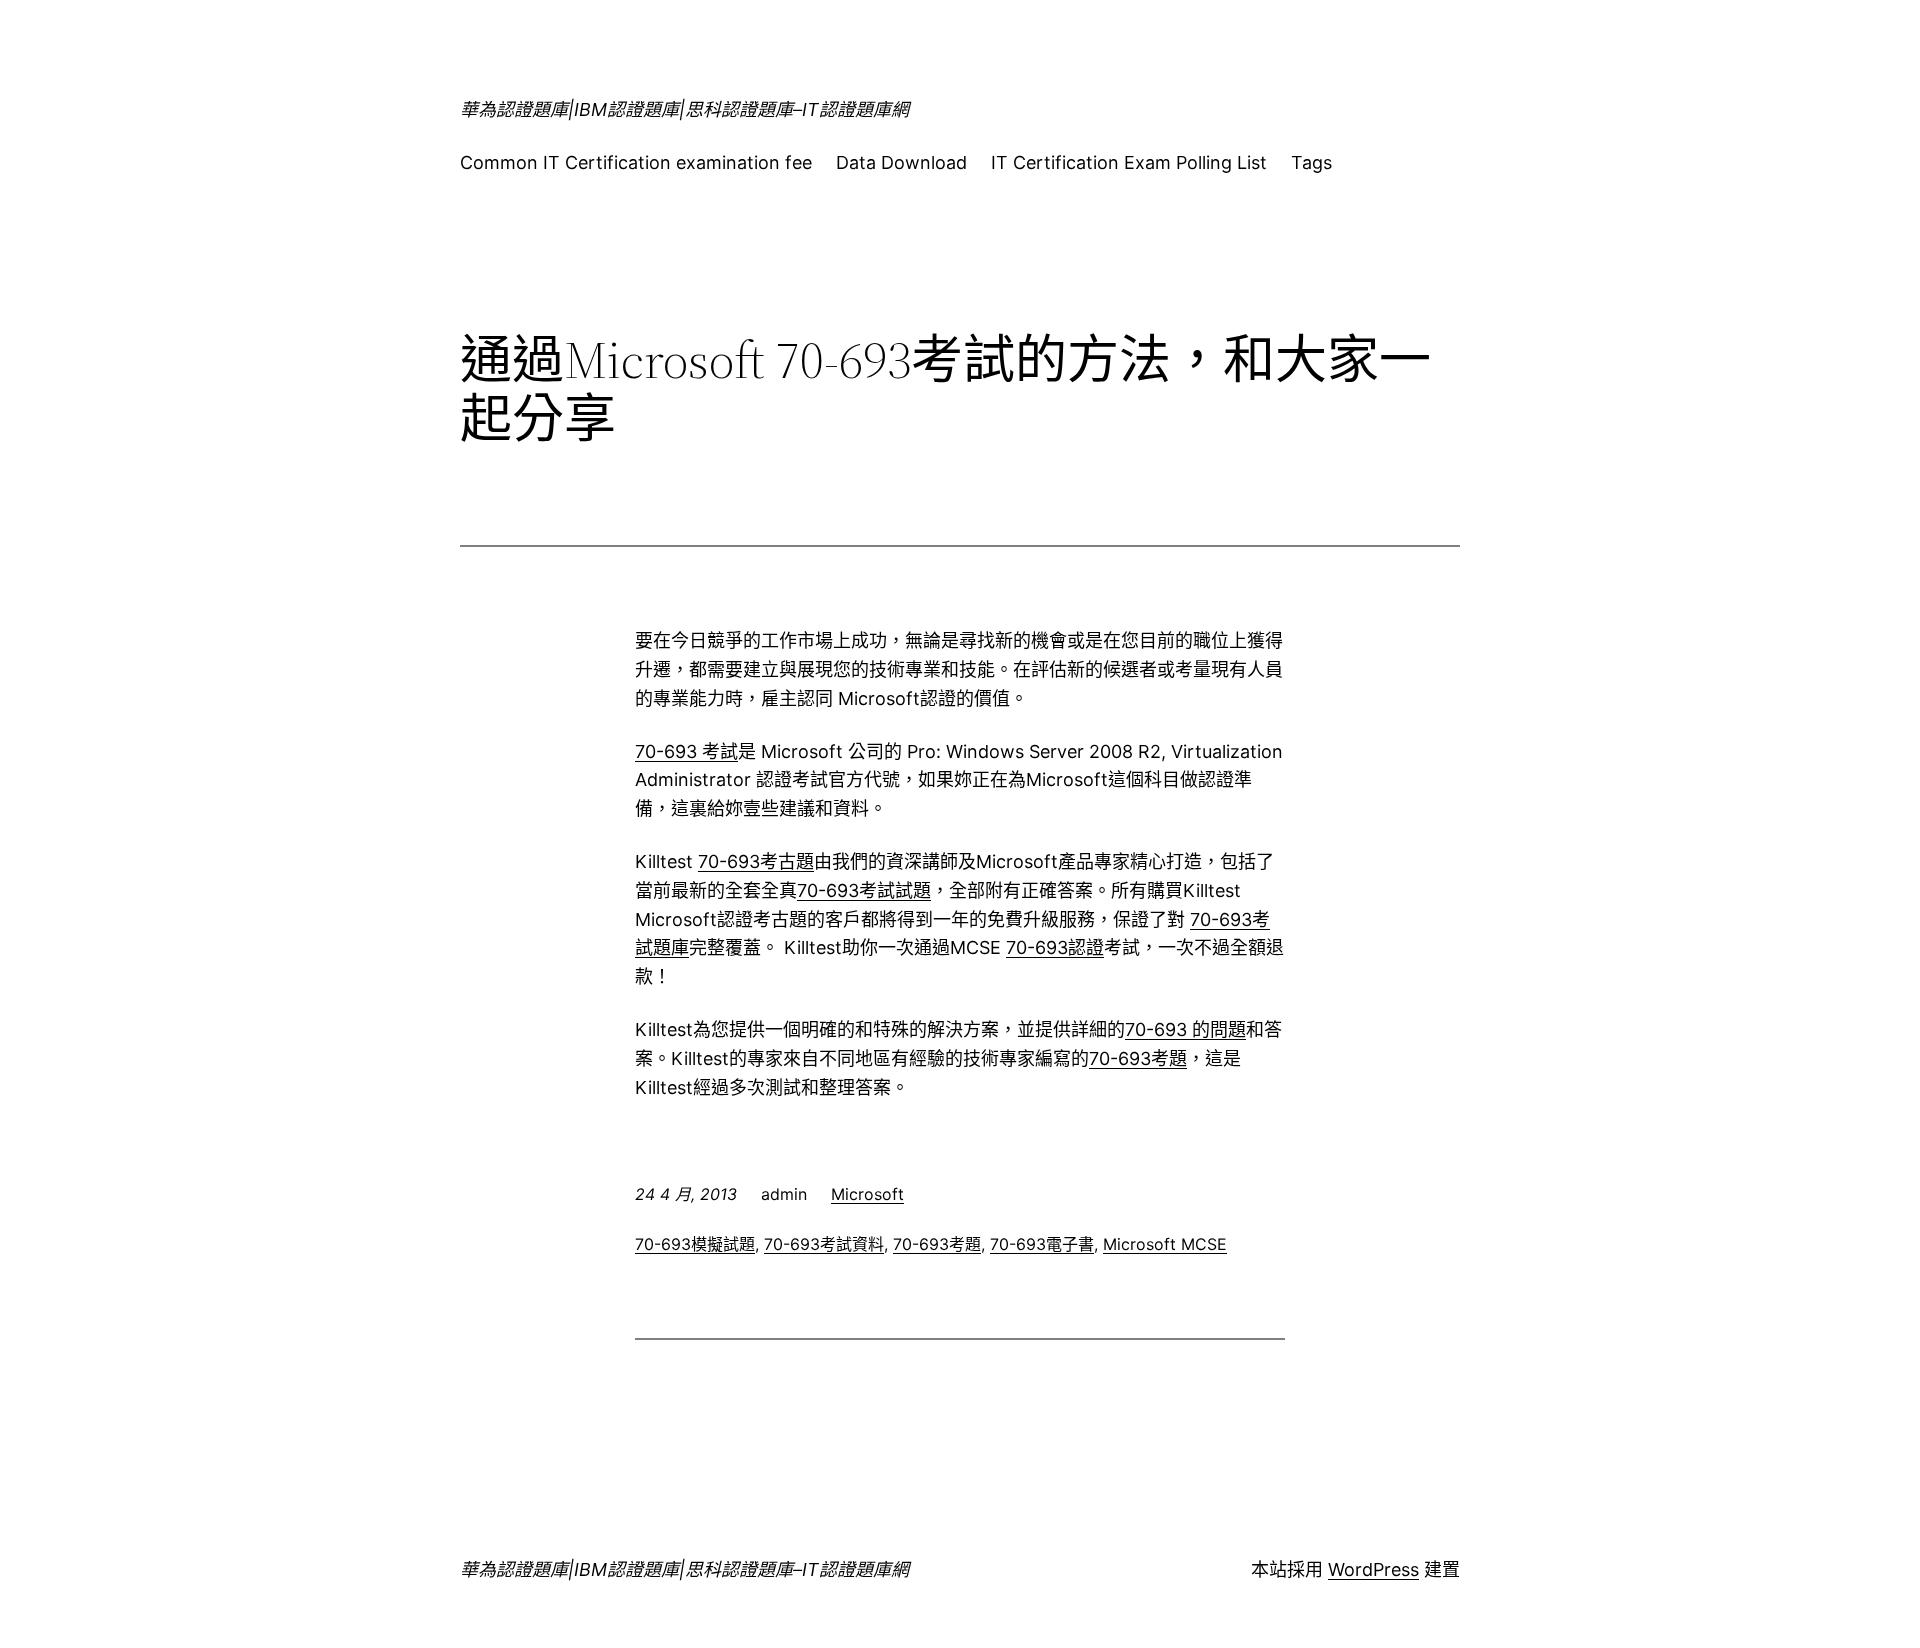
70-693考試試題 (864, 890)
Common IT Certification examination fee (636, 162)
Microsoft (867, 1194)
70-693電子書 (1042, 1244)
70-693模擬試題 (695, 1244)
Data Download (901, 162)
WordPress (1373, 1569)
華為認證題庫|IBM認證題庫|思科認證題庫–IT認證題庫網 (684, 109)
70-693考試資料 (824, 1244)
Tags (1311, 162)
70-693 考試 (686, 751)
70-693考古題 (756, 861)
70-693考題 (1138, 1058)
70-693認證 (1055, 947)
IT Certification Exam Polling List (1129, 162)
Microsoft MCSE (1165, 1244)
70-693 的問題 (1185, 1029)
